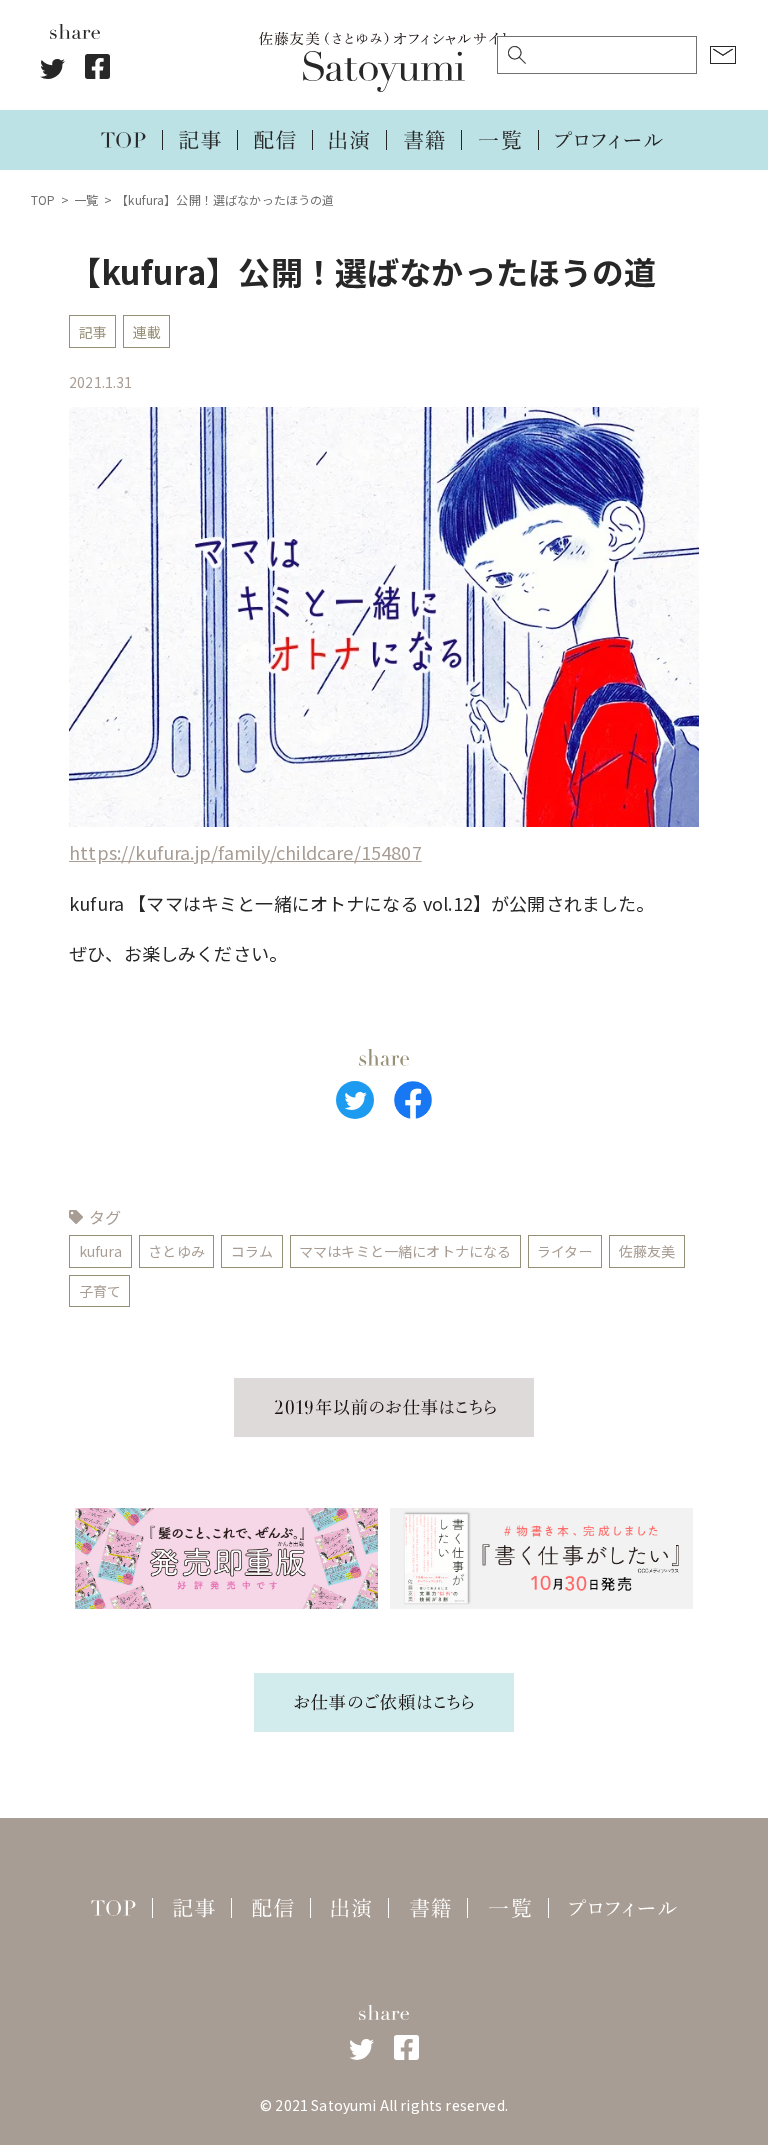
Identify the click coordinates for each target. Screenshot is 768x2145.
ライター (565, 1251)
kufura (101, 1251)
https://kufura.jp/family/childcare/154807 (245, 852)
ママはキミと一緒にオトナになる (405, 1251)
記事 (93, 332)
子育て (100, 1291)
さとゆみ (176, 1251)
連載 (147, 332)
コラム (252, 1251)
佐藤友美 (647, 1251)
